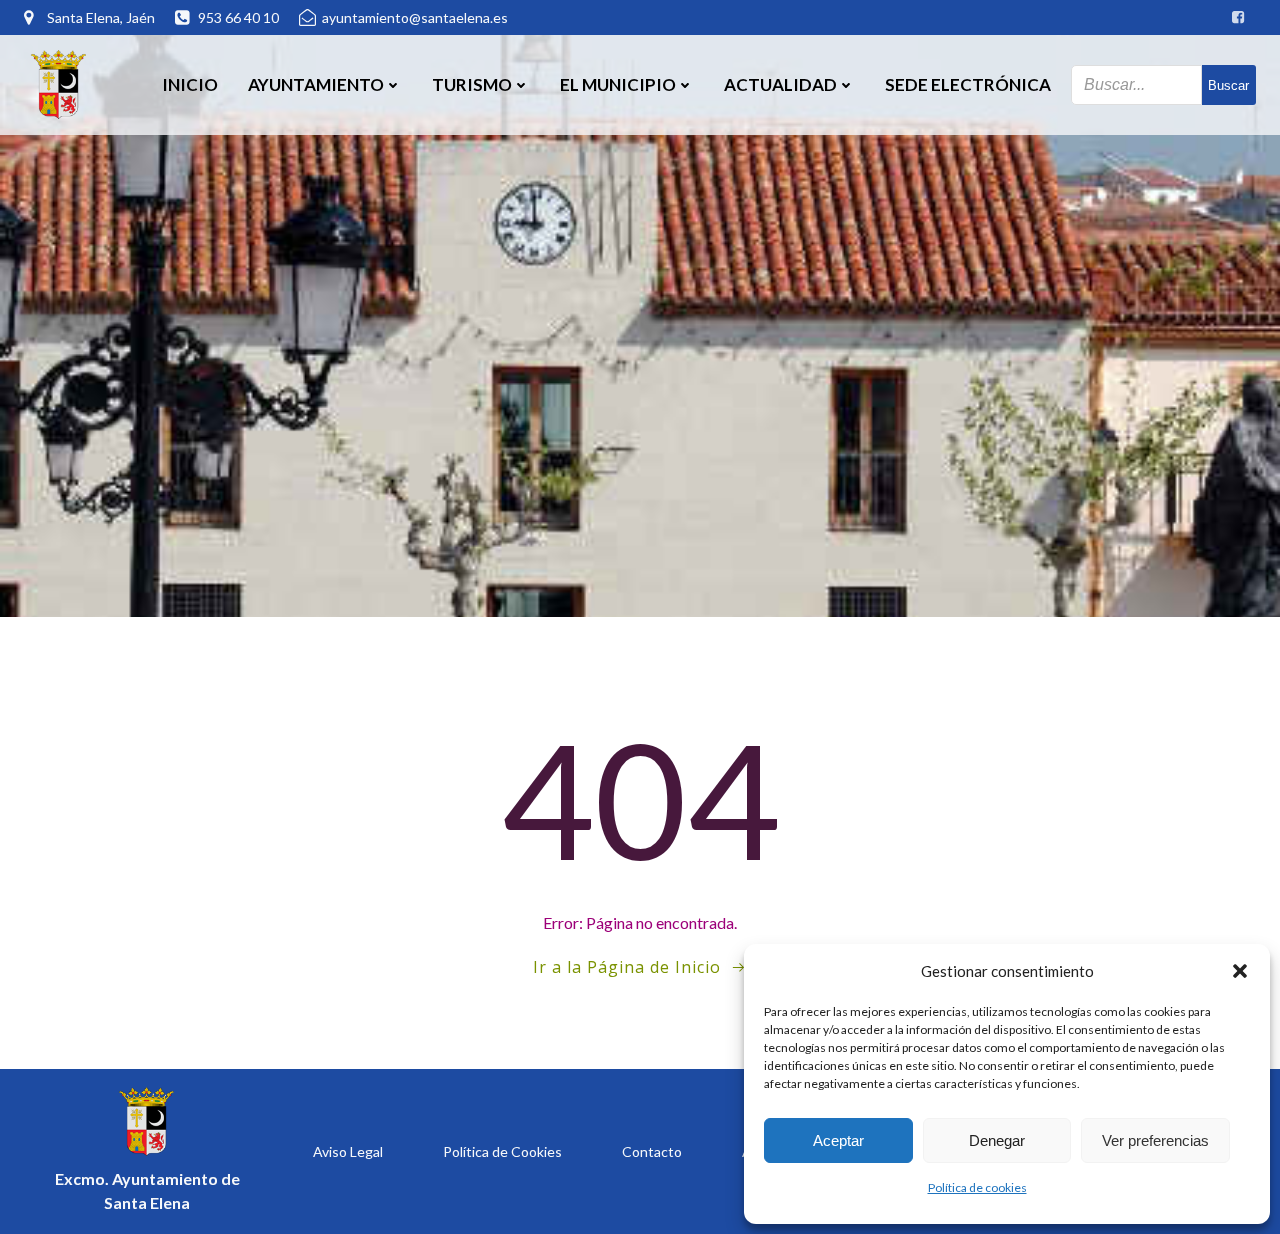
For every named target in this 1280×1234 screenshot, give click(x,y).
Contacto (652, 1151)
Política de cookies (977, 1187)
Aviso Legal (348, 1151)
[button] (1240, 971)
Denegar (997, 1140)
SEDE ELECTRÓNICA (968, 84)
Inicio (190, 84)
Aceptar (838, 1140)
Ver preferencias (1155, 1140)
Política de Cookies (502, 1151)
